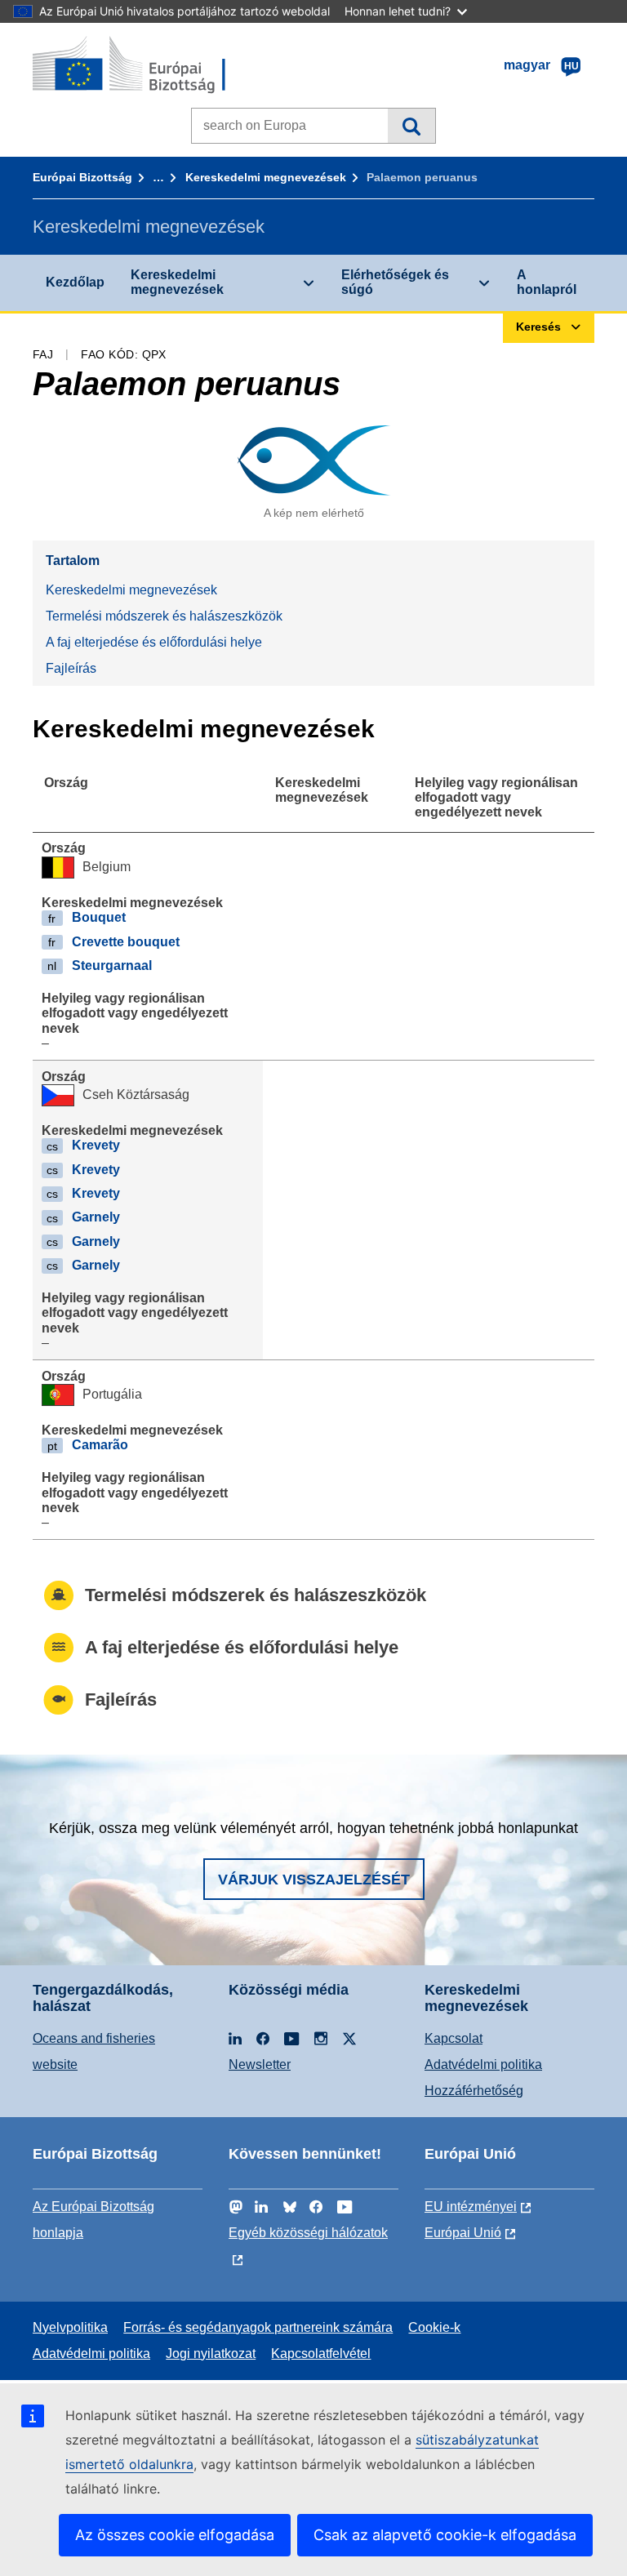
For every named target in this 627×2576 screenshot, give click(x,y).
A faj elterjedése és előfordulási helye (154, 642)
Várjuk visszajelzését (314, 1880)
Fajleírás (71, 668)
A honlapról (547, 282)
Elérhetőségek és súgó (395, 282)
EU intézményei (471, 2207)
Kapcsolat (454, 2038)
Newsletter (260, 2064)
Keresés (411, 126)
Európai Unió (463, 2233)
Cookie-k (434, 2327)
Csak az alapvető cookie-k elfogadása (445, 2535)
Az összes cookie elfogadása (175, 2535)
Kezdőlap (75, 282)
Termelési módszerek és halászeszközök (164, 616)
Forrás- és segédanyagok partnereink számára (258, 2327)
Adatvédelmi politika (483, 2064)
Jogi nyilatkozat (211, 2354)
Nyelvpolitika (70, 2327)
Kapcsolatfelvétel (321, 2354)
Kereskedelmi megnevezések (266, 177)
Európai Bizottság (82, 177)
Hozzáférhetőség (474, 2091)
